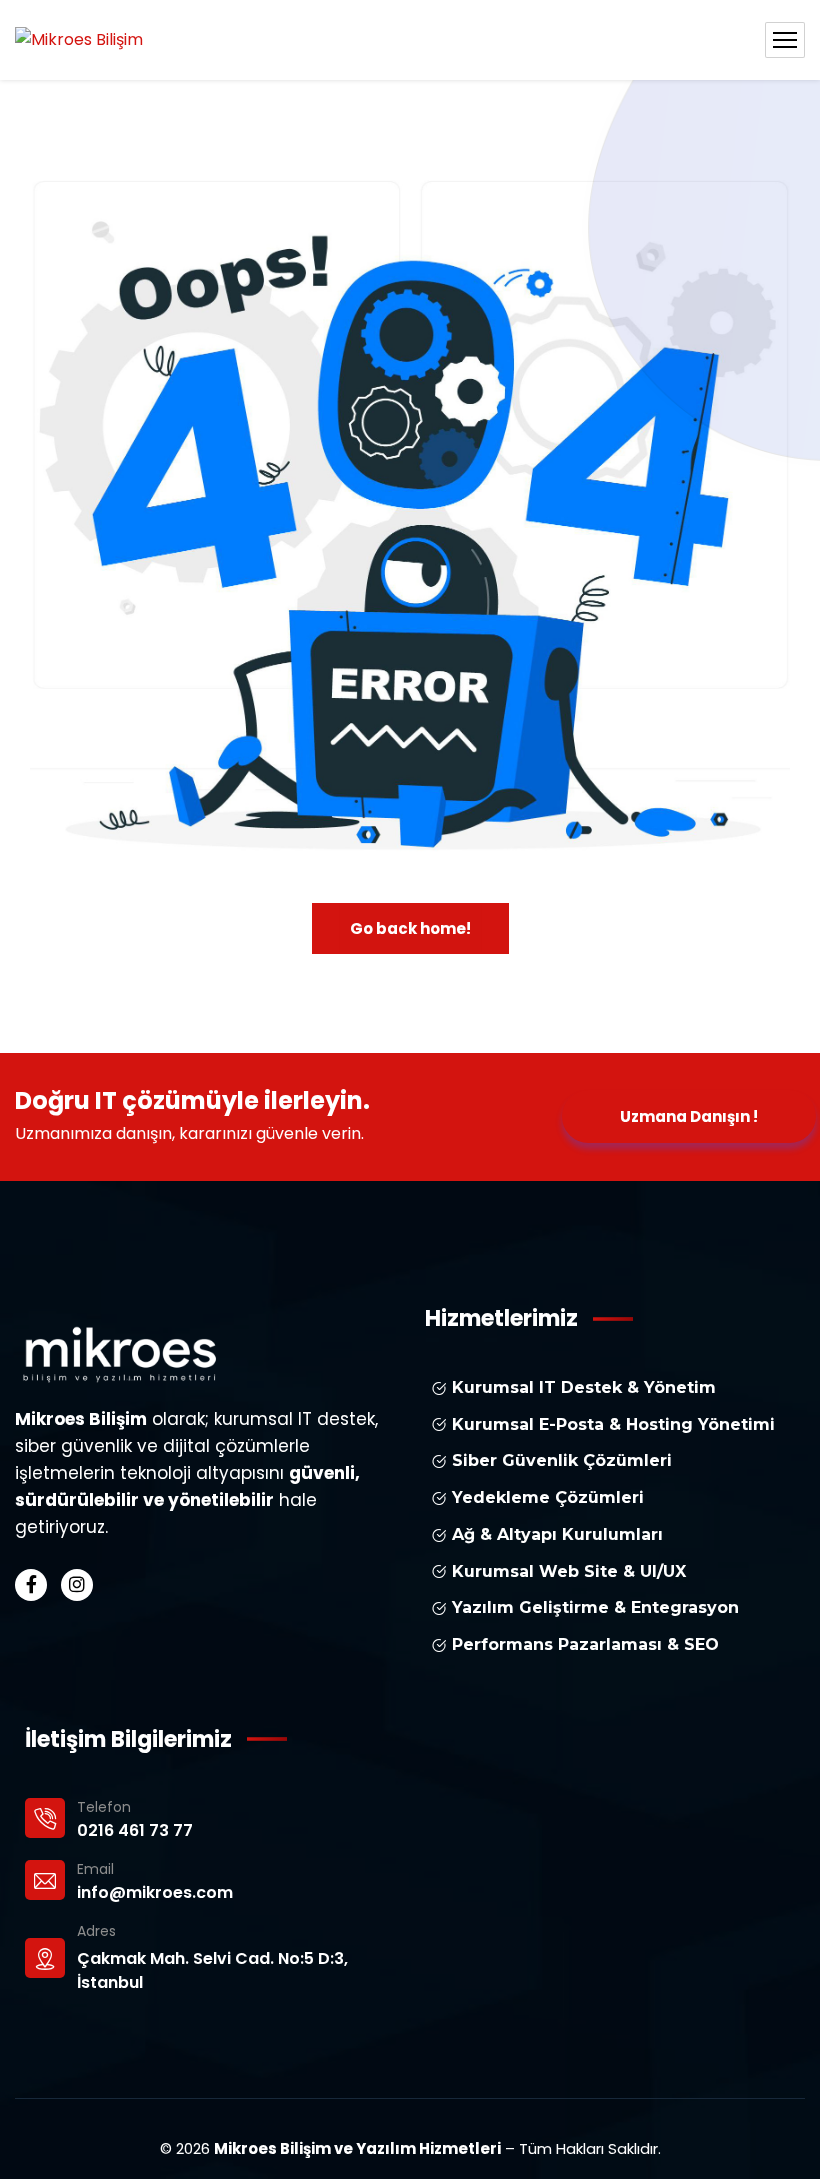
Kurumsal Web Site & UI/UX (566, 1571)
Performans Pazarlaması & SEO (583, 1644)
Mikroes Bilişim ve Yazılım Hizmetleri (357, 2148)
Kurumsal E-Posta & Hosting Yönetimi (611, 1424)
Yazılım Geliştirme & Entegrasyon (593, 1607)
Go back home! (410, 928)
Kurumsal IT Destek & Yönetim (581, 1387)
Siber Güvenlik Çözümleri (559, 1460)
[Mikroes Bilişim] (79, 40)
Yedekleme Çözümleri (545, 1497)
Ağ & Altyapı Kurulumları (555, 1534)
